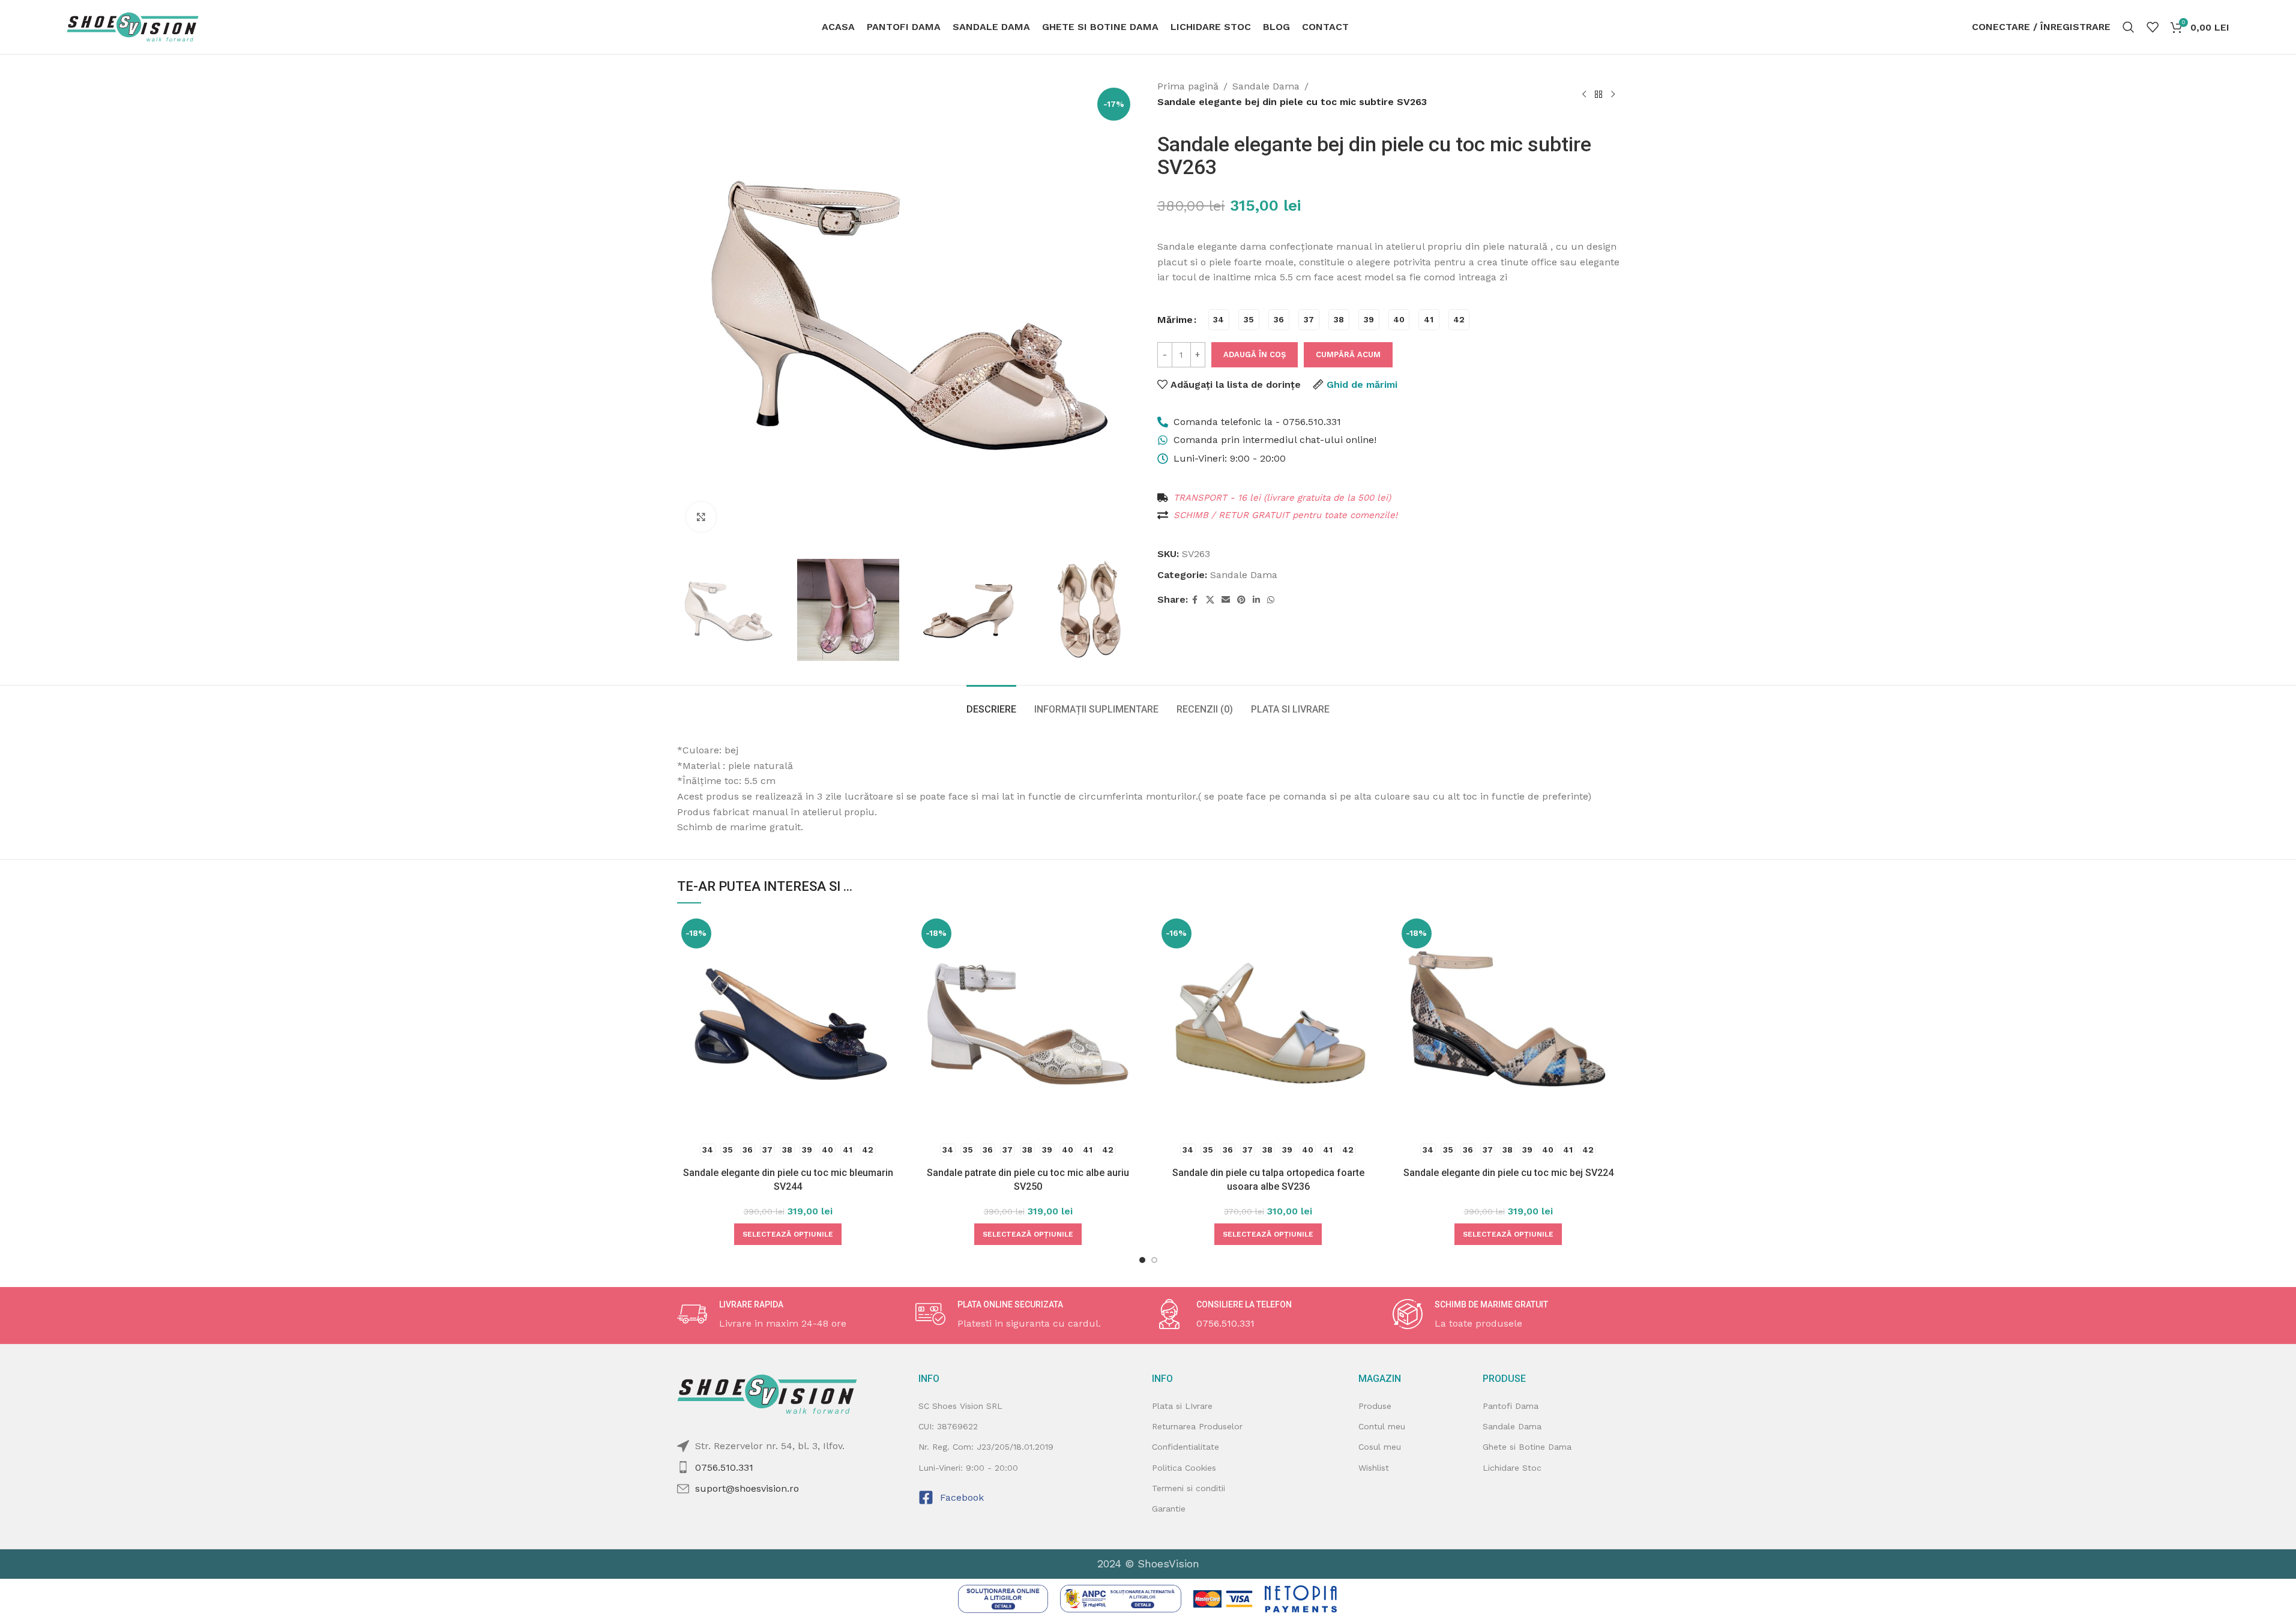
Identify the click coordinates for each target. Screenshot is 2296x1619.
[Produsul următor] (1613, 94)
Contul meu (1382, 1426)
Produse (1375, 1406)
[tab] (991, 703)
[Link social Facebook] (1195, 600)
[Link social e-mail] (1226, 600)
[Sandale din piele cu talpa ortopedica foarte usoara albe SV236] (1268, 1025)
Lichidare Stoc (1512, 1468)
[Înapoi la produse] (1598, 94)
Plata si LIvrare (1182, 1406)
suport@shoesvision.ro (747, 1488)
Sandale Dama (1266, 86)
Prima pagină (1188, 86)
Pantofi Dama (1511, 1406)
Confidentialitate (1186, 1447)
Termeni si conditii (1189, 1488)
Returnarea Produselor (1197, 1426)
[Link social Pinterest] (1241, 600)
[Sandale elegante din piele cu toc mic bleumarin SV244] (788, 1025)
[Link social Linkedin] (1256, 600)
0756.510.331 (724, 1467)
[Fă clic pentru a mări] (701, 517)
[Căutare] (2129, 27)
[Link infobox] (791, 1315)
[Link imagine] (1003, 1598)
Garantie (1169, 1509)
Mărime (1175, 320)
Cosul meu (1380, 1447)
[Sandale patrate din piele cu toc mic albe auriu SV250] (1028, 1025)
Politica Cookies (1184, 1468)
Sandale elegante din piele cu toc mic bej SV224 (1508, 1173)
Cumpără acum (1348, 354)
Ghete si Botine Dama (1527, 1447)
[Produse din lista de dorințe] (2153, 27)
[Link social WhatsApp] (1271, 600)
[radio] (1219, 320)
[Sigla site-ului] (133, 26)
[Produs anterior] (1584, 94)
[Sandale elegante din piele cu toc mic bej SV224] (1508, 1025)
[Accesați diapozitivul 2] (1154, 1260)
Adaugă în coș (1255, 354)
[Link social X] (1210, 600)
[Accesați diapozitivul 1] (1142, 1260)
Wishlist (1374, 1468)
